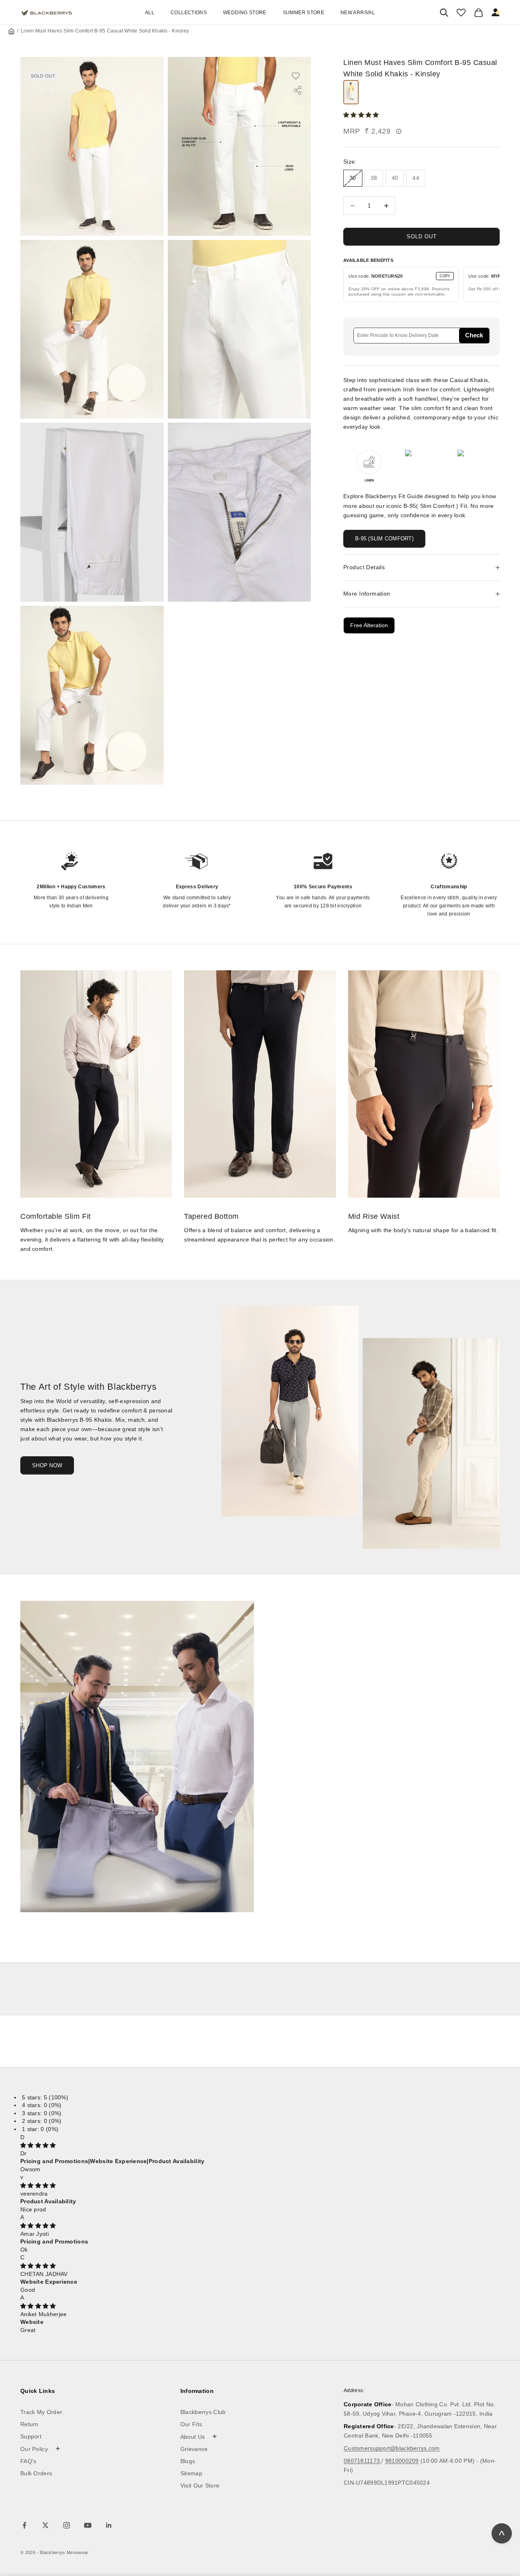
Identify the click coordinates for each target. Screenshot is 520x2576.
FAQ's (28, 2461)
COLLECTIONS (189, 13)
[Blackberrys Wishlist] (461, 13)
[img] (38, 2145)
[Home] (11, 31)
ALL (150, 13)
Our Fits (191, 2424)
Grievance (194, 2449)
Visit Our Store (200, 2485)
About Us (199, 2436)
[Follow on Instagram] (67, 2525)
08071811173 (363, 2461)
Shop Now (47, 1465)
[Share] (298, 90)
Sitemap (191, 2473)
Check (474, 335)
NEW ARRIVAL (358, 13)
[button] (362, 115)
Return (29, 2424)
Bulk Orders (36, 2473)
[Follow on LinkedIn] (109, 2525)
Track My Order (41, 2412)
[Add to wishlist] (300, 76)
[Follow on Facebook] (24, 2525)
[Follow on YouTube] (88, 2525)
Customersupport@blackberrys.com (392, 2448)
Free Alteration (369, 625)
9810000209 (402, 2461)
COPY (445, 276)
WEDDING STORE (245, 13)
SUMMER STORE (303, 13)
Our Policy (40, 2449)
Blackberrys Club (203, 2412)
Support (31, 2436)
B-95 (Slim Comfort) (384, 539)
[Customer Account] (496, 13)
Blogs (188, 2461)
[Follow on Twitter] (45, 2525)
